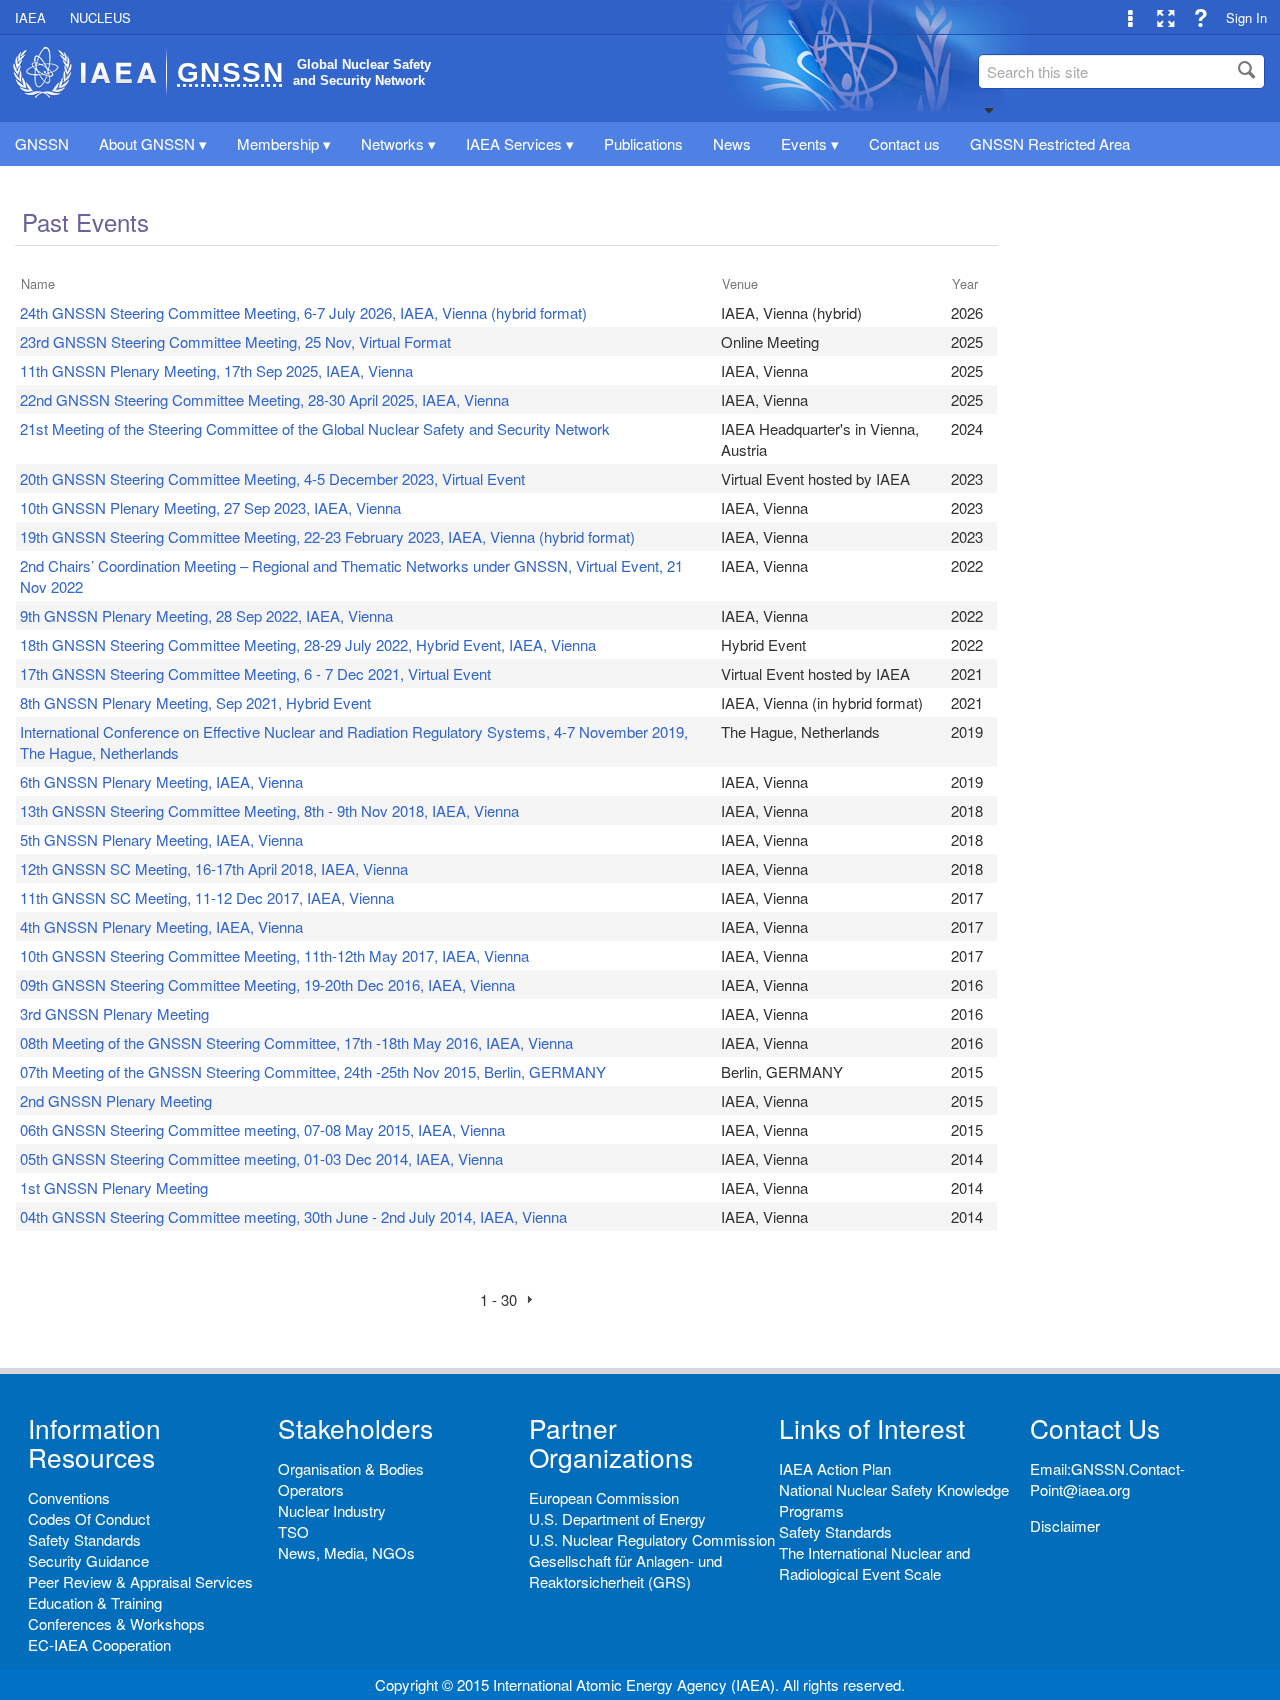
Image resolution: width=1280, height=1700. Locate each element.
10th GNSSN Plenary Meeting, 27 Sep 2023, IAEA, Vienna (210, 507)
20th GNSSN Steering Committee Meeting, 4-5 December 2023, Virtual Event (272, 478)
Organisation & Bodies (351, 1468)
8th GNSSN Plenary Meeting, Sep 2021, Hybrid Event (195, 702)
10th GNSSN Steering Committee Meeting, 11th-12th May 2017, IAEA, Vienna (274, 955)
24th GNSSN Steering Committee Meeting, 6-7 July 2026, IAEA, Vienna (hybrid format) (303, 312)
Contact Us (1095, 1427)
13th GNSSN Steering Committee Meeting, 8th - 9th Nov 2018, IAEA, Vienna (269, 810)
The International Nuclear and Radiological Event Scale (874, 1563)
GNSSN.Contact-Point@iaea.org (1107, 1479)
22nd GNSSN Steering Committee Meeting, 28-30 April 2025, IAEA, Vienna (264, 399)
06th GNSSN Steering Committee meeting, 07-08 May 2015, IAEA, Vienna (262, 1129)
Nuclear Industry (332, 1510)
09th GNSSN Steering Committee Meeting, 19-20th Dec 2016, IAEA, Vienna (267, 984)
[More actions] (1130, 17)
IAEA (30, 17)
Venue (740, 283)
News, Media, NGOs (346, 1552)
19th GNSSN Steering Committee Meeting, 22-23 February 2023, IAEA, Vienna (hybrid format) (327, 536)
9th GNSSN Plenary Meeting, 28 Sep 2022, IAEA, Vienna (206, 615)
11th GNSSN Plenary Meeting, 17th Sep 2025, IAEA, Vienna (216, 370)
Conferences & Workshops (116, 1623)
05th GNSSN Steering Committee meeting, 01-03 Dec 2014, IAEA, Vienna (261, 1158)
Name (38, 283)
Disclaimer (1065, 1525)
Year (965, 283)
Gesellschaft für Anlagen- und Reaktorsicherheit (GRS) (625, 1571)
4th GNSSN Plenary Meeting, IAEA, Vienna (161, 926)
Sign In (1246, 17)
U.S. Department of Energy (617, 1518)
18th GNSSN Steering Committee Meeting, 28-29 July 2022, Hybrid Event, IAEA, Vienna (308, 644)
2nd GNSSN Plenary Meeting (116, 1100)
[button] (989, 110)
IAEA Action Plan (835, 1468)
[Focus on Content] (1165, 17)
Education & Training (95, 1602)
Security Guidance (88, 1560)
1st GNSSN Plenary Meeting (114, 1187)
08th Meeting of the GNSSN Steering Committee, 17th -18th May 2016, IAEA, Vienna (296, 1042)
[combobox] (1122, 71)
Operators (311, 1489)
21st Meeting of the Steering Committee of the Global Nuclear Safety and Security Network (315, 428)
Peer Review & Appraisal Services (140, 1581)
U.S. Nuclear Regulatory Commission (652, 1539)
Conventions (69, 1497)
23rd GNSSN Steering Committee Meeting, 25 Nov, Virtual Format (235, 341)
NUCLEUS (100, 17)
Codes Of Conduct (89, 1518)
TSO (293, 1531)
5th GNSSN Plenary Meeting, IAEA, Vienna (161, 839)
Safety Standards (84, 1539)
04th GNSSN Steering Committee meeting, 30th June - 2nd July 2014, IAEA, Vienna (293, 1216)
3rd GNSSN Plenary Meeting (114, 1013)
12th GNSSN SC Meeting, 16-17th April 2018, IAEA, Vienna (214, 868)
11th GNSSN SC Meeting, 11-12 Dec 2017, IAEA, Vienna (207, 897)
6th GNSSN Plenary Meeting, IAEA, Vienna (161, 781)
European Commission (604, 1497)
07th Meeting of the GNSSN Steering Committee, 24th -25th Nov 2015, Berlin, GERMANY (313, 1071)
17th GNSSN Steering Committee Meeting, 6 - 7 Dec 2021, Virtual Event (255, 673)
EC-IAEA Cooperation (99, 1644)
